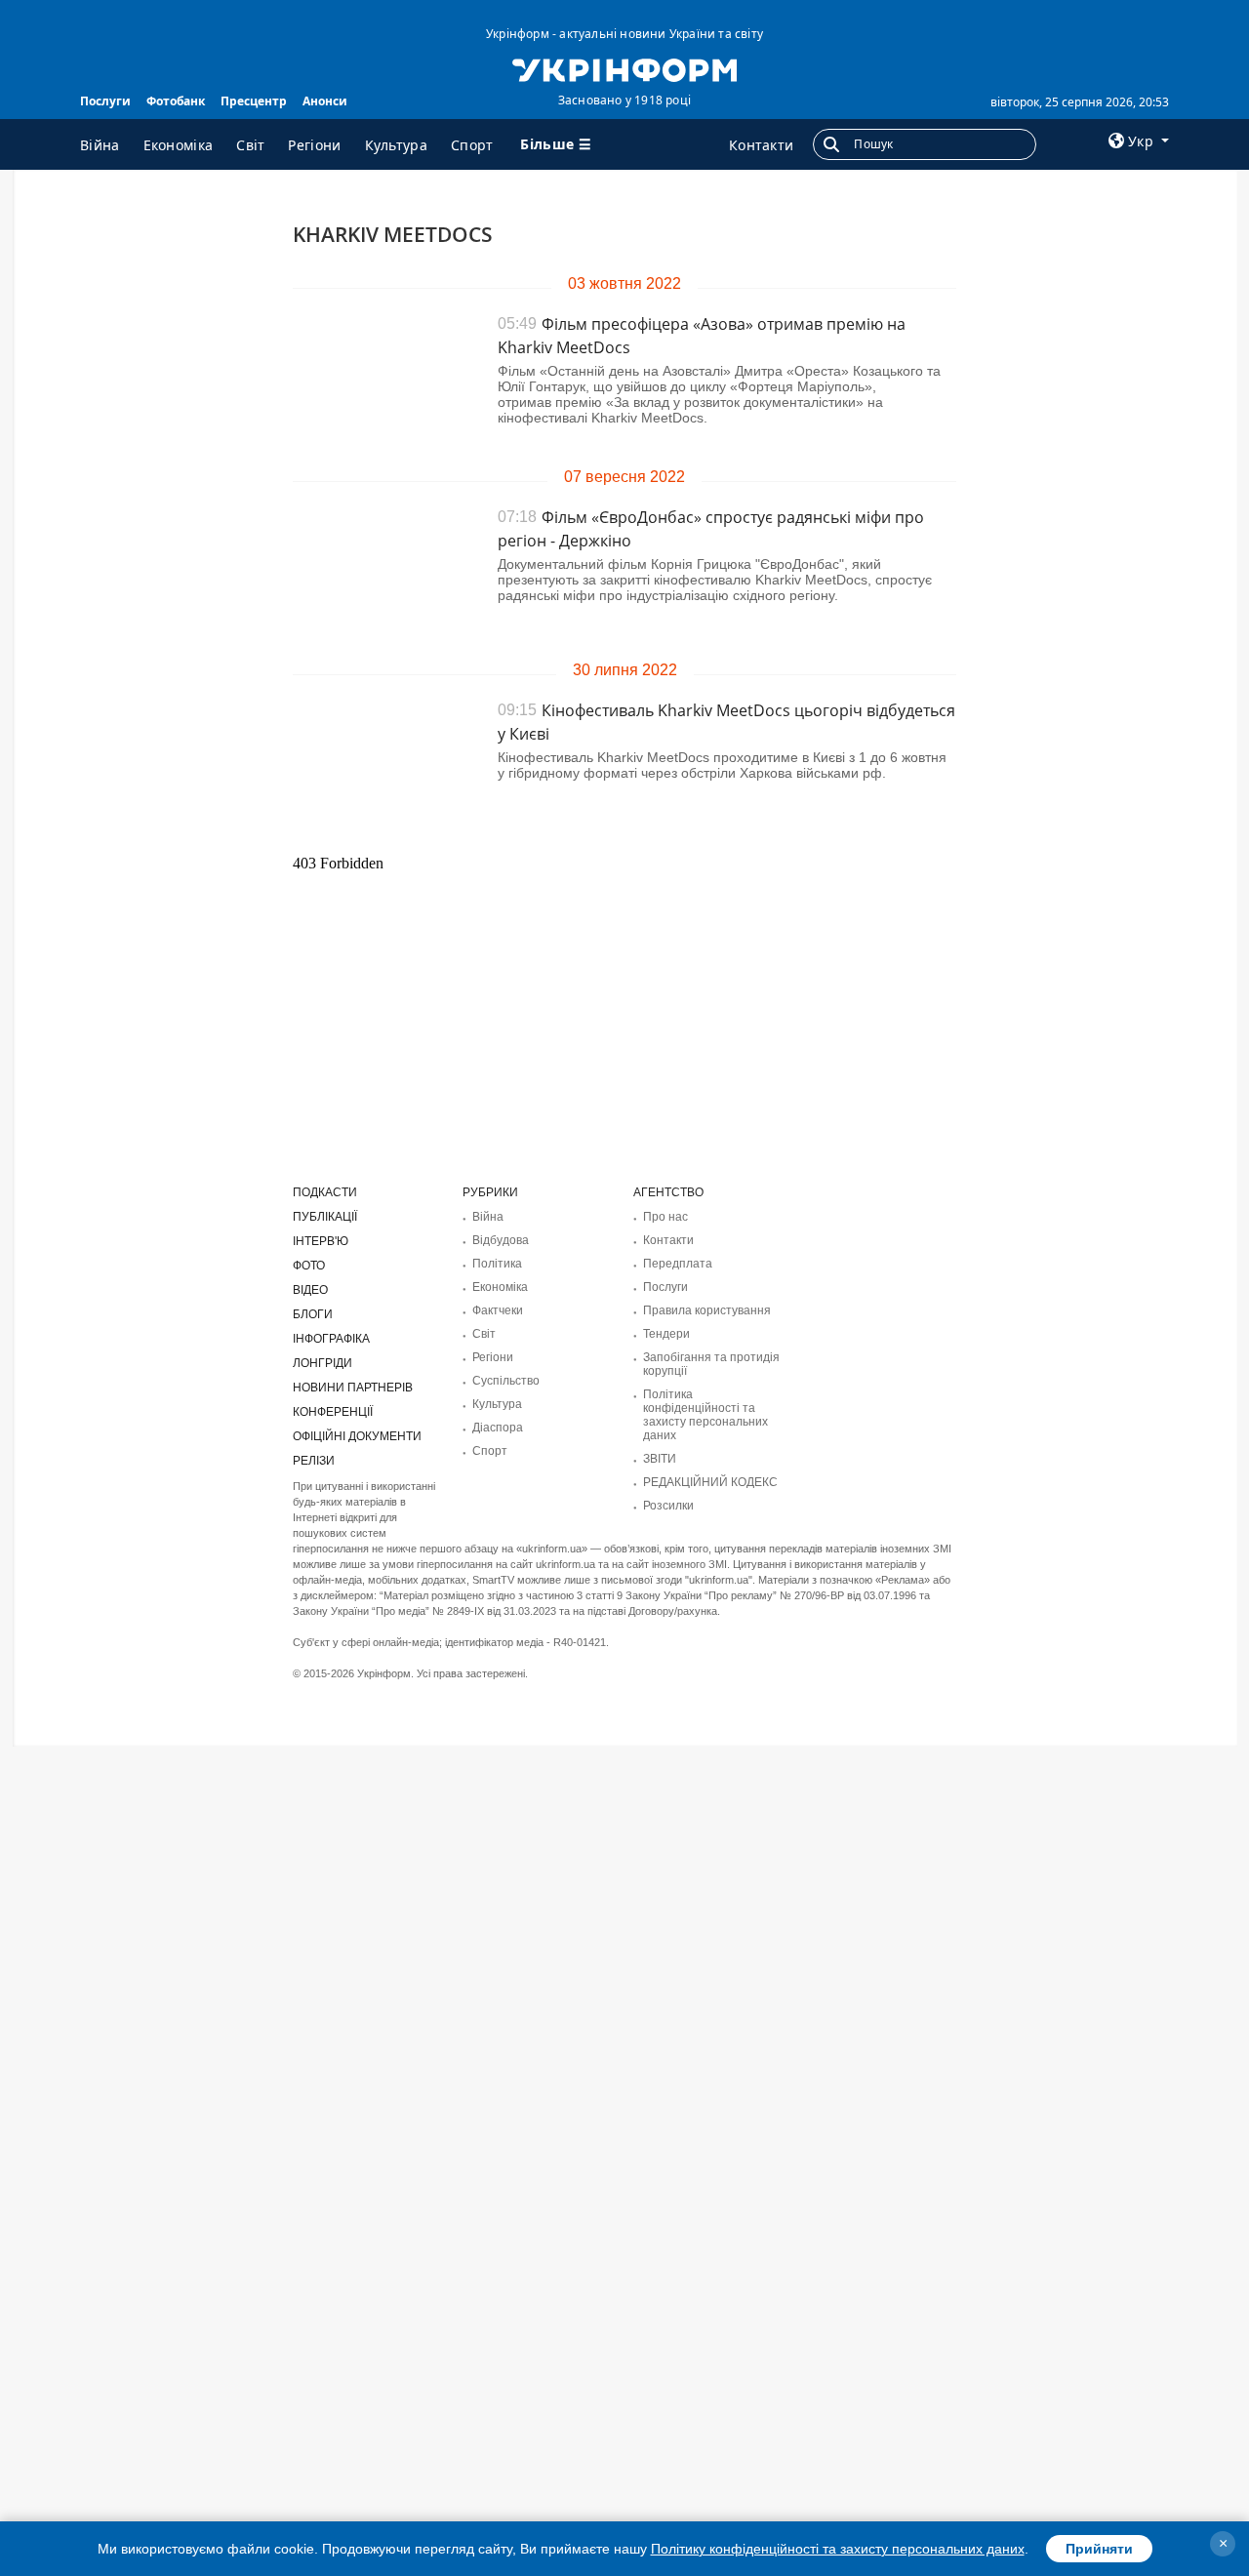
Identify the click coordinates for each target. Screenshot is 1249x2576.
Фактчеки (498, 1310)
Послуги (105, 101)
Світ (250, 145)
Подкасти (325, 1192)
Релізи (314, 1461)
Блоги (313, 1314)
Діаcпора (498, 1428)
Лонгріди (322, 1363)
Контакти (761, 145)
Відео (310, 1290)
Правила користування (707, 1310)
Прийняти (1099, 2549)
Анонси (325, 101)
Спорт (472, 145)
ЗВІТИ (660, 1459)
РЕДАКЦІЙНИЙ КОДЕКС (710, 1482)
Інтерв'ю (321, 1241)
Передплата (678, 1264)
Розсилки (668, 1506)
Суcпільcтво (506, 1381)
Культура (396, 145)
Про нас (665, 1217)
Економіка (179, 145)
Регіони (314, 145)
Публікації (325, 1217)
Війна (100, 145)
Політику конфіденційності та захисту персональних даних (838, 2549)
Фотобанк (176, 101)
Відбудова (501, 1240)
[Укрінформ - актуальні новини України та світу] (624, 68)
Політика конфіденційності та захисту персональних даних (705, 1415)
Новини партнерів (353, 1388)
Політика (497, 1264)
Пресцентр (254, 101)
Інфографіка (331, 1339)
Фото (309, 1266)
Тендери (666, 1334)
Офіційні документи (357, 1436)
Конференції (333, 1412)
